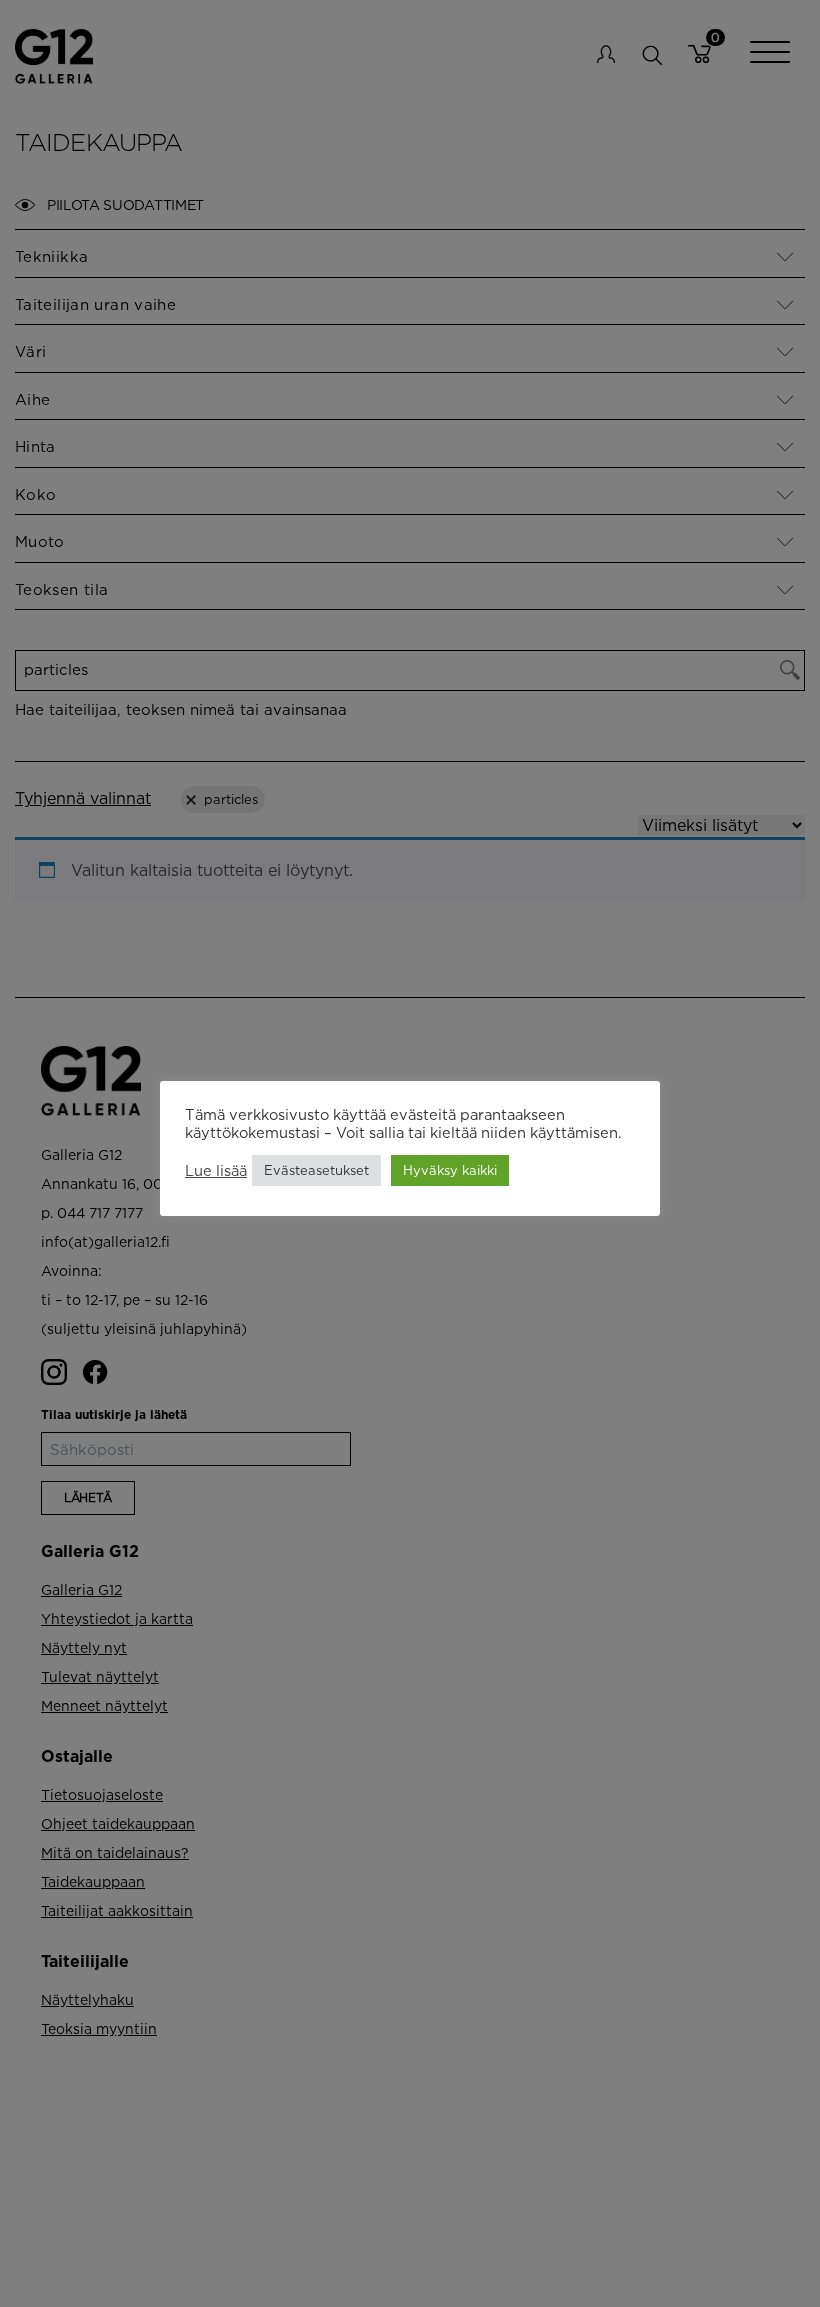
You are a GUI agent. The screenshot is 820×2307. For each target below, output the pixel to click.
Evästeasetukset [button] (316, 1170)
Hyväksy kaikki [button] (450, 1170)
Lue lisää (216, 1170)
